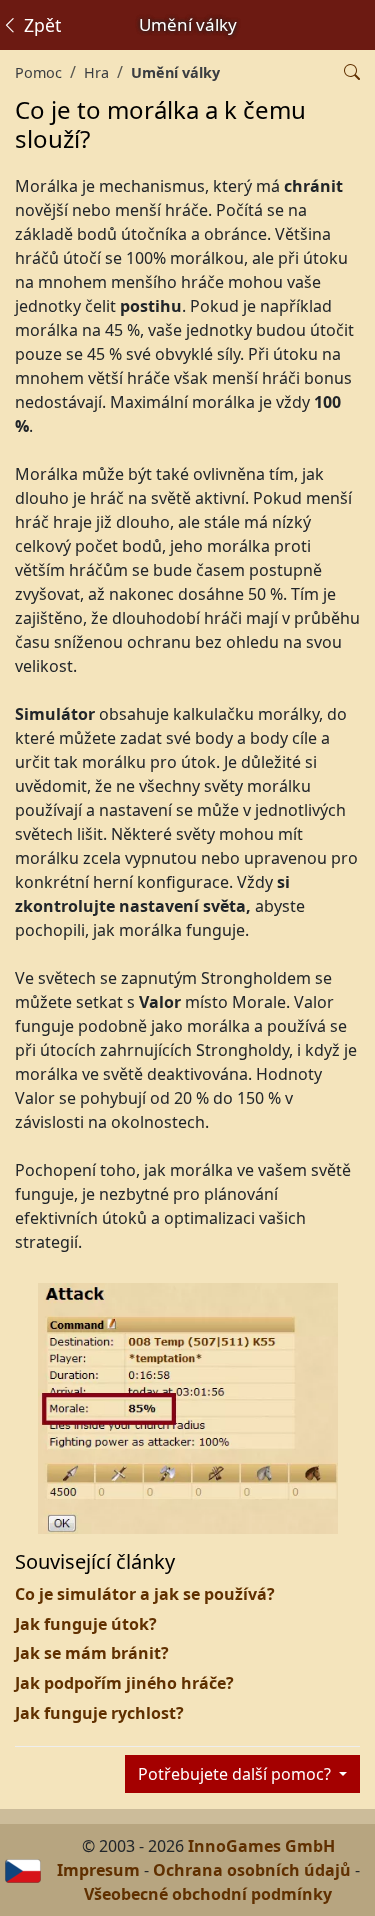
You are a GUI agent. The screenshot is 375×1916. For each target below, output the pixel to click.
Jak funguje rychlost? (99, 1713)
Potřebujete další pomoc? (236, 1774)
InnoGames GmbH (261, 1846)
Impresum (98, 1870)
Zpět (40, 25)
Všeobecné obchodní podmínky (208, 1894)
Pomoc (38, 72)
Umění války (175, 72)
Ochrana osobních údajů (252, 1870)
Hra (96, 72)
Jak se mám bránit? (92, 1653)
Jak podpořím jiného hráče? (124, 1683)
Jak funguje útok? (86, 1624)
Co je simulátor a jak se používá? (145, 1594)
